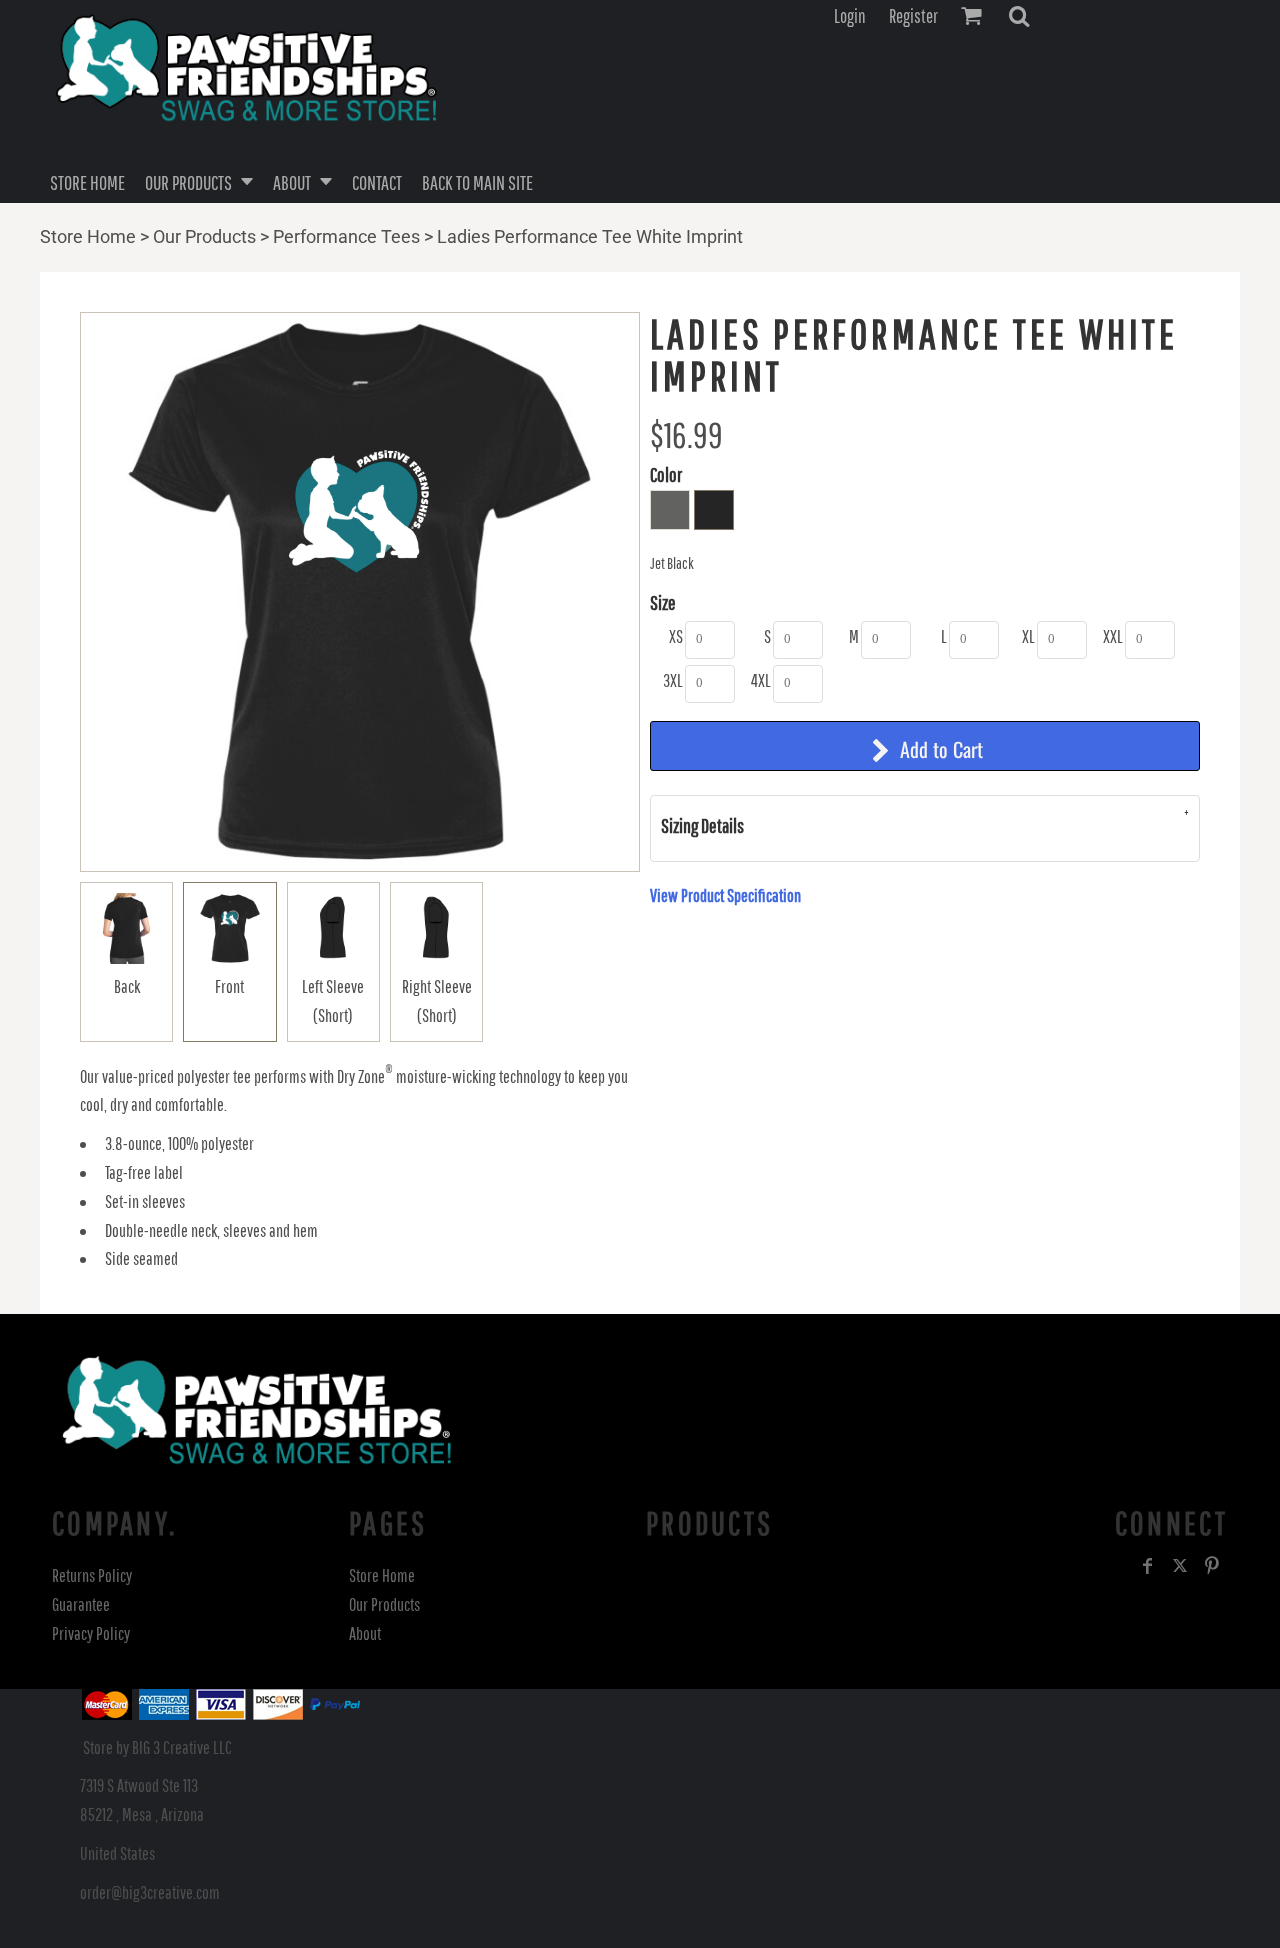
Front (229, 986)
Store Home (88, 236)
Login (850, 16)
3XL (673, 680)
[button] (1019, 16)
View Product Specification (725, 895)
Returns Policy (92, 1575)
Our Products (204, 236)
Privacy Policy (91, 1633)
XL (1028, 636)
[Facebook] (1148, 1566)
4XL (761, 680)
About (365, 1633)
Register (913, 16)
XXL (1113, 636)
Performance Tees (346, 236)
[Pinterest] (1212, 1566)
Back (127, 986)
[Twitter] (1180, 1566)
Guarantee (81, 1604)
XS (676, 636)
